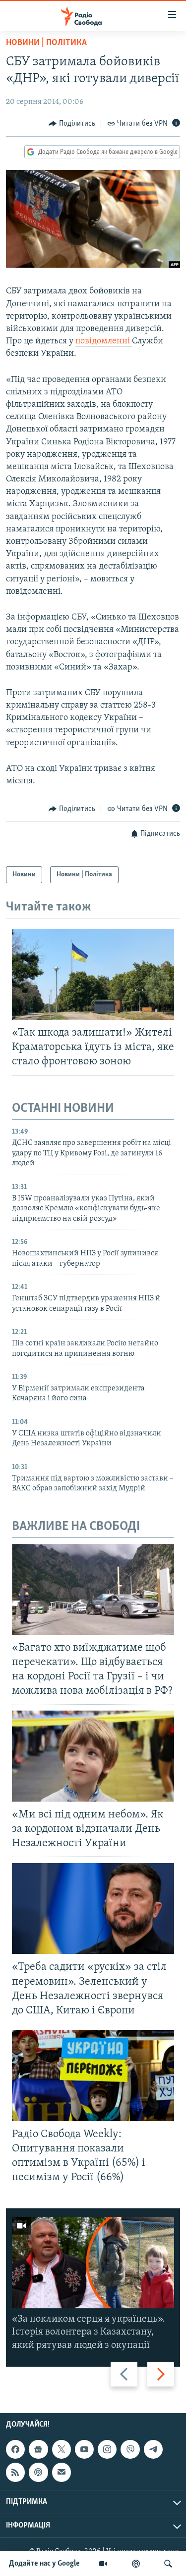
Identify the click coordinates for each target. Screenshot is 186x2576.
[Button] (72, 124)
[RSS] (15, 2472)
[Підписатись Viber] (130, 2449)
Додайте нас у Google (44, 2564)
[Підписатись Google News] (38, 2449)
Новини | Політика (46, 43)
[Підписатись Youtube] (84, 2449)
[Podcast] (38, 2472)
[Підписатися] (62, 2472)
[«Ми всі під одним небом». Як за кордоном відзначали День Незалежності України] (93, 1756)
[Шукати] (168, 2564)
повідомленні (104, 341)
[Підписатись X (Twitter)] (62, 2449)
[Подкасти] (136, 2564)
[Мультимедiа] (103, 2564)
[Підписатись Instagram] (107, 2449)
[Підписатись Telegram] (153, 2449)
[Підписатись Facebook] (15, 2449)
